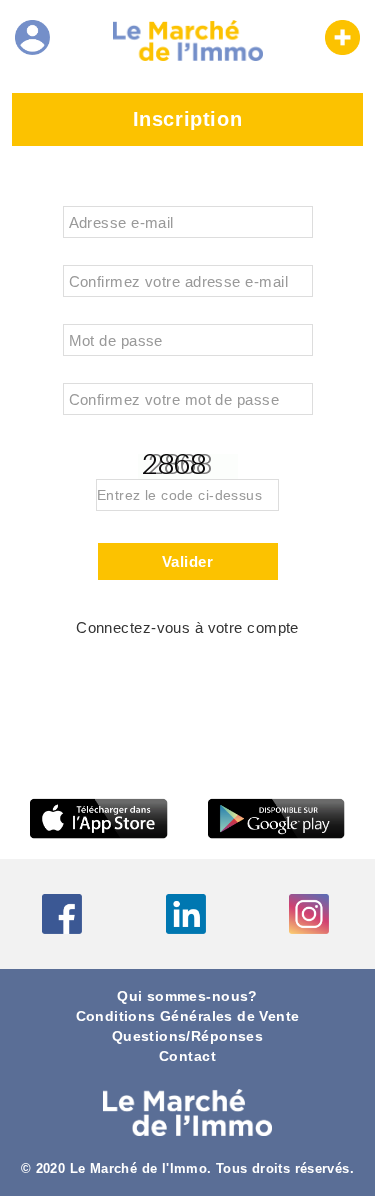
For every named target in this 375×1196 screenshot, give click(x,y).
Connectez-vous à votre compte (187, 628)
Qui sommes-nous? (187, 996)
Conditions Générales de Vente (188, 1016)
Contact (187, 1056)
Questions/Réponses (187, 1036)
